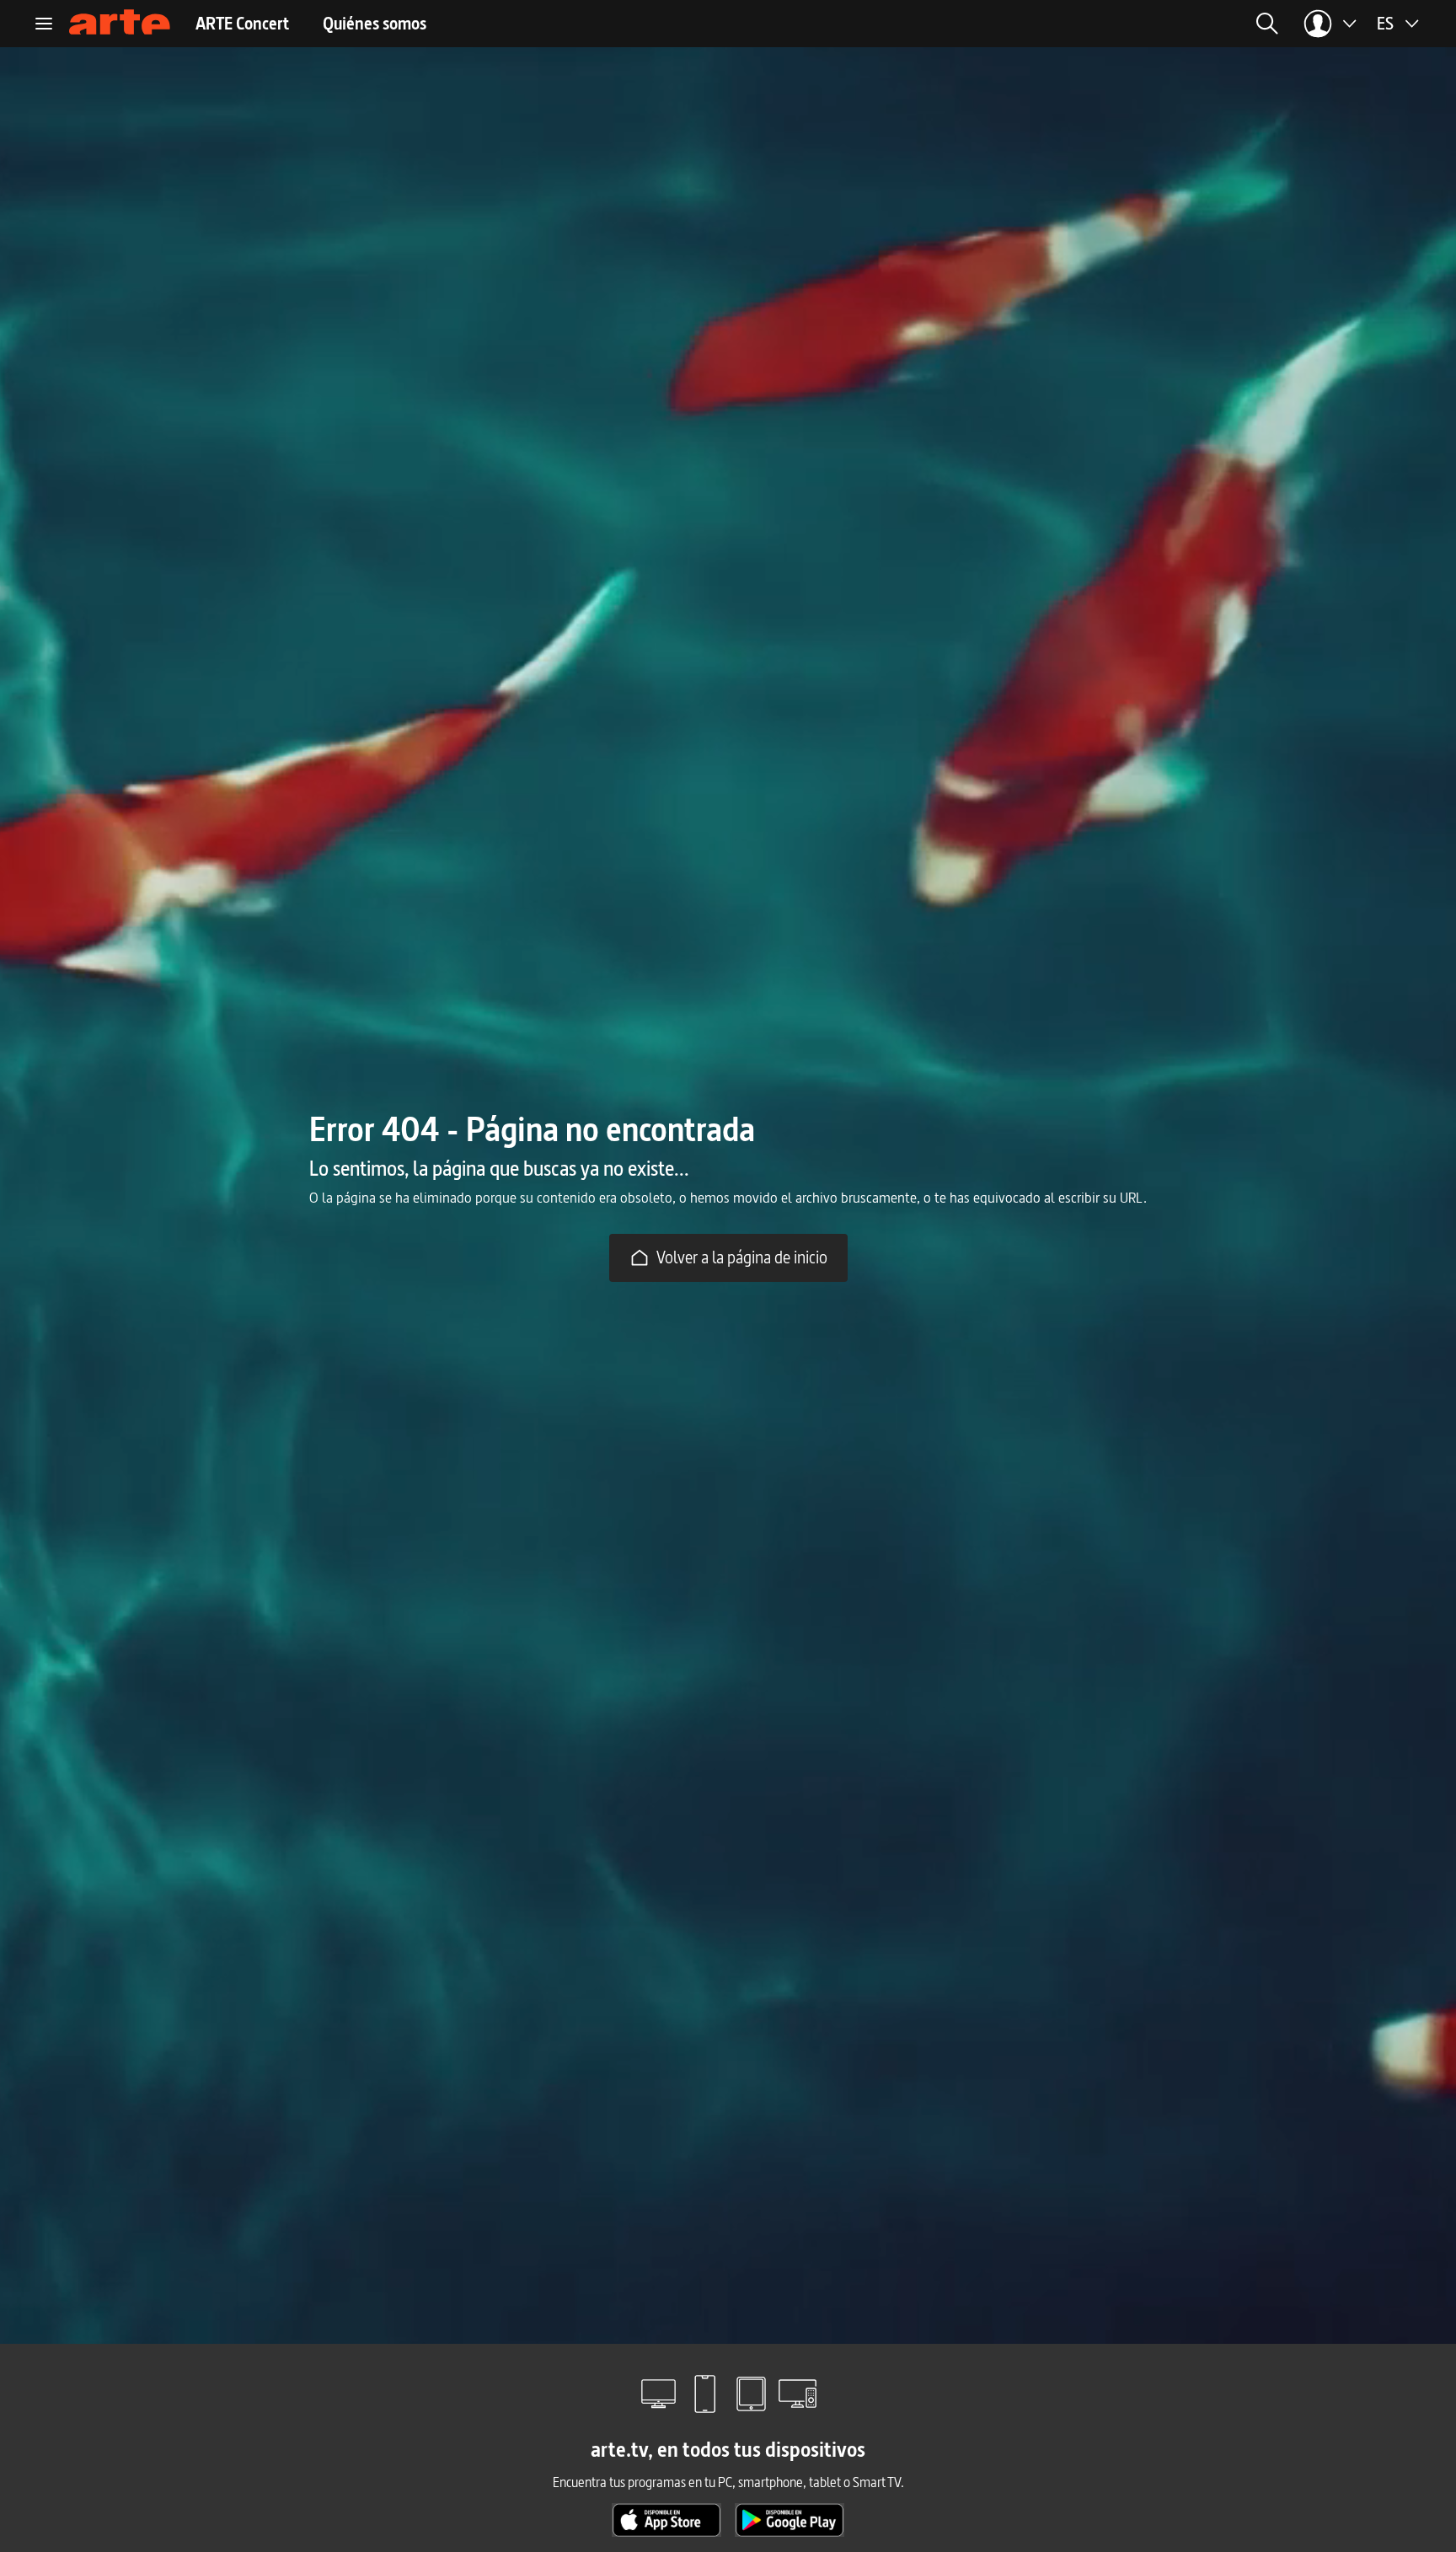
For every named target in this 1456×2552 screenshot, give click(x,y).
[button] (1116, 24)
